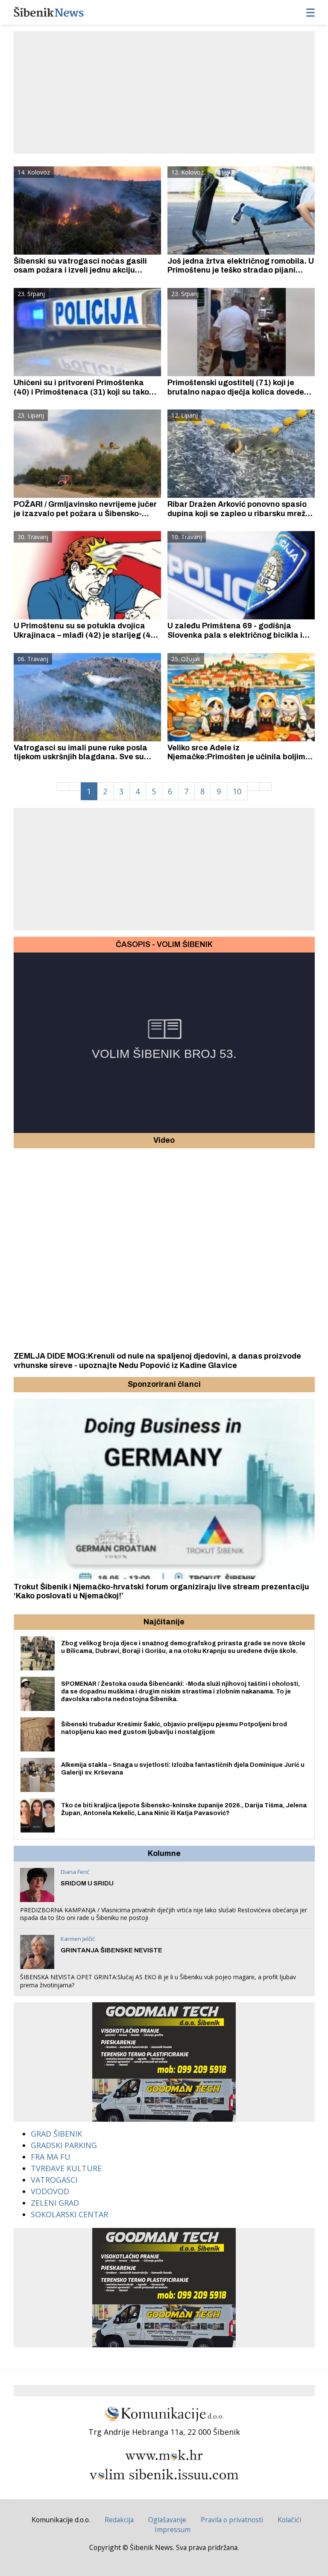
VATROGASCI (54, 2180)
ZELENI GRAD (55, 2203)
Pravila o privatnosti (232, 2520)
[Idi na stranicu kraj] (265, 787)
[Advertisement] (171, 91)
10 (237, 791)
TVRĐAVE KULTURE (66, 2168)
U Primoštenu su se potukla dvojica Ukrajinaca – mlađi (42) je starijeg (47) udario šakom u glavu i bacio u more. (86, 635)
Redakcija (119, 2520)
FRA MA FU (51, 2157)
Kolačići (289, 2520)
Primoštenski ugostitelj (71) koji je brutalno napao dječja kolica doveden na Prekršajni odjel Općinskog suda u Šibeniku (238, 396)
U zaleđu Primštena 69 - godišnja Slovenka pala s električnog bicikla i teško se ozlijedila (235, 635)
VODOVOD (50, 2191)
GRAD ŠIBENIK (56, 2134)
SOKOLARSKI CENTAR (69, 2214)
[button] (21, 1385)
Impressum (173, 2530)
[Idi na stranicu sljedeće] (253, 787)
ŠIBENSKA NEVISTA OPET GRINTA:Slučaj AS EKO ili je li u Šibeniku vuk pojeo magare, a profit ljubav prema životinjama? (158, 1981)
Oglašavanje (167, 2520)
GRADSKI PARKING (64, 2145)
